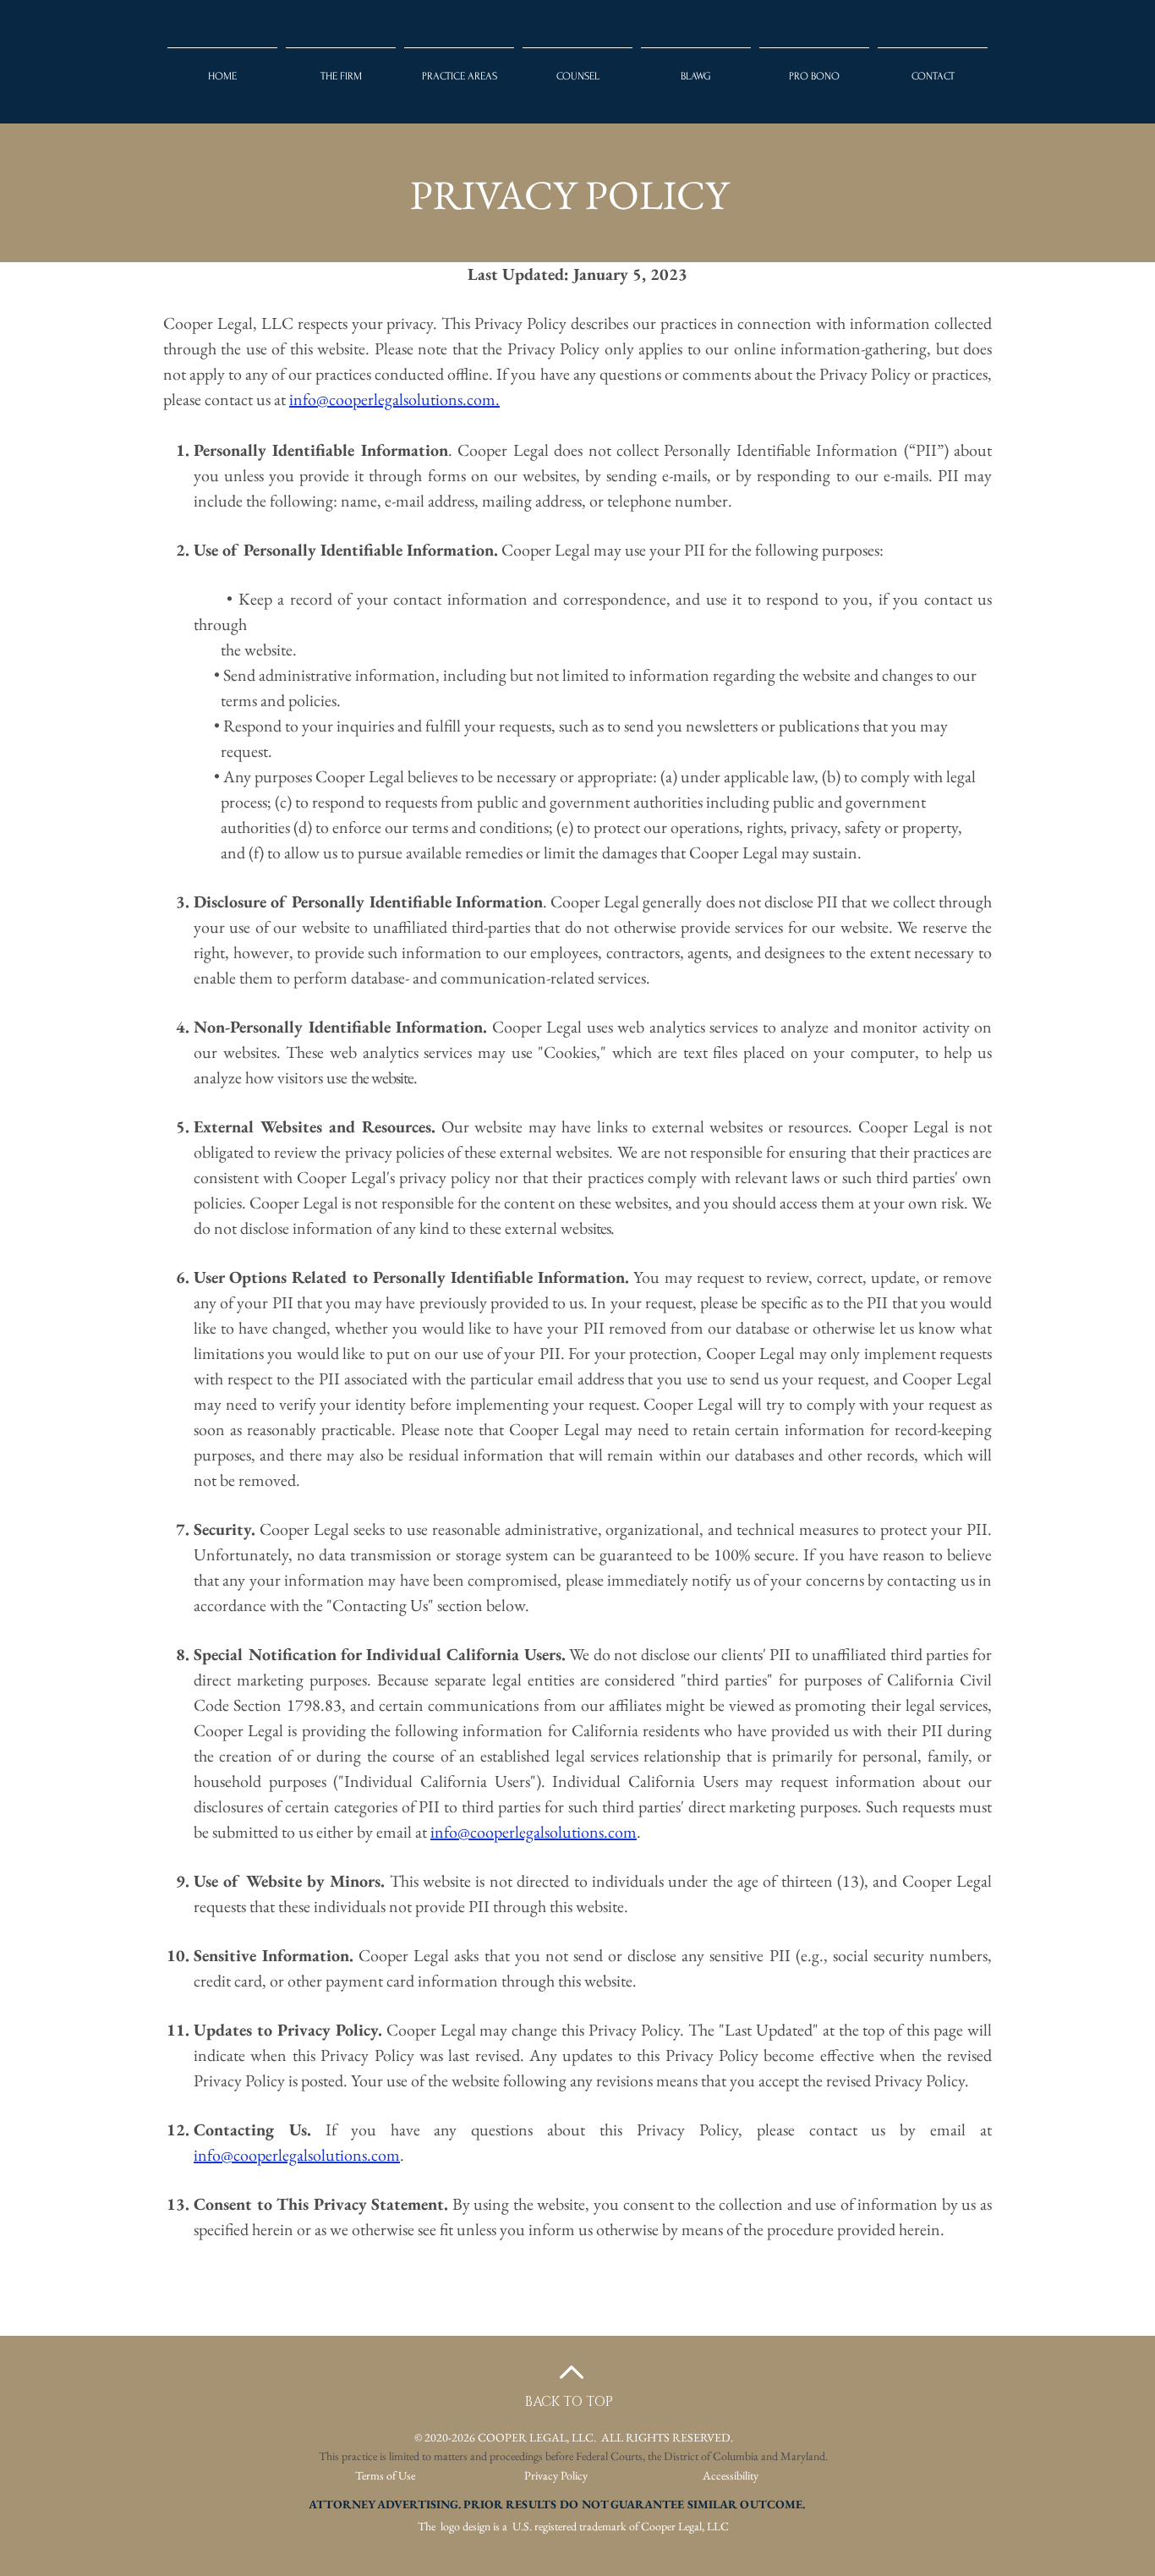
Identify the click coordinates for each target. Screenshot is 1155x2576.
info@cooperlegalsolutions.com (534, 1832)
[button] (577, 69)
